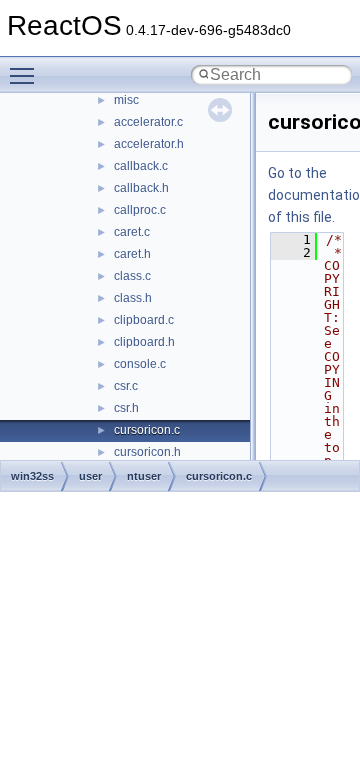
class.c (132, 276)
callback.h (141, 188)
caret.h (132, 254)
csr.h (126, 408)
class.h (133, 298)
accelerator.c (148, 122)
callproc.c (140, 210)
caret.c (132, 232)
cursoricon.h (147, 452)
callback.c (141, 166)
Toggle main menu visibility (26, 75)
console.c (140, 364)
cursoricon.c (147, 430)
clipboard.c (144, 320)
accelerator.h (149, 144)
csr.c (126, 386)
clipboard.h (144, 342)
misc (126, 100)
